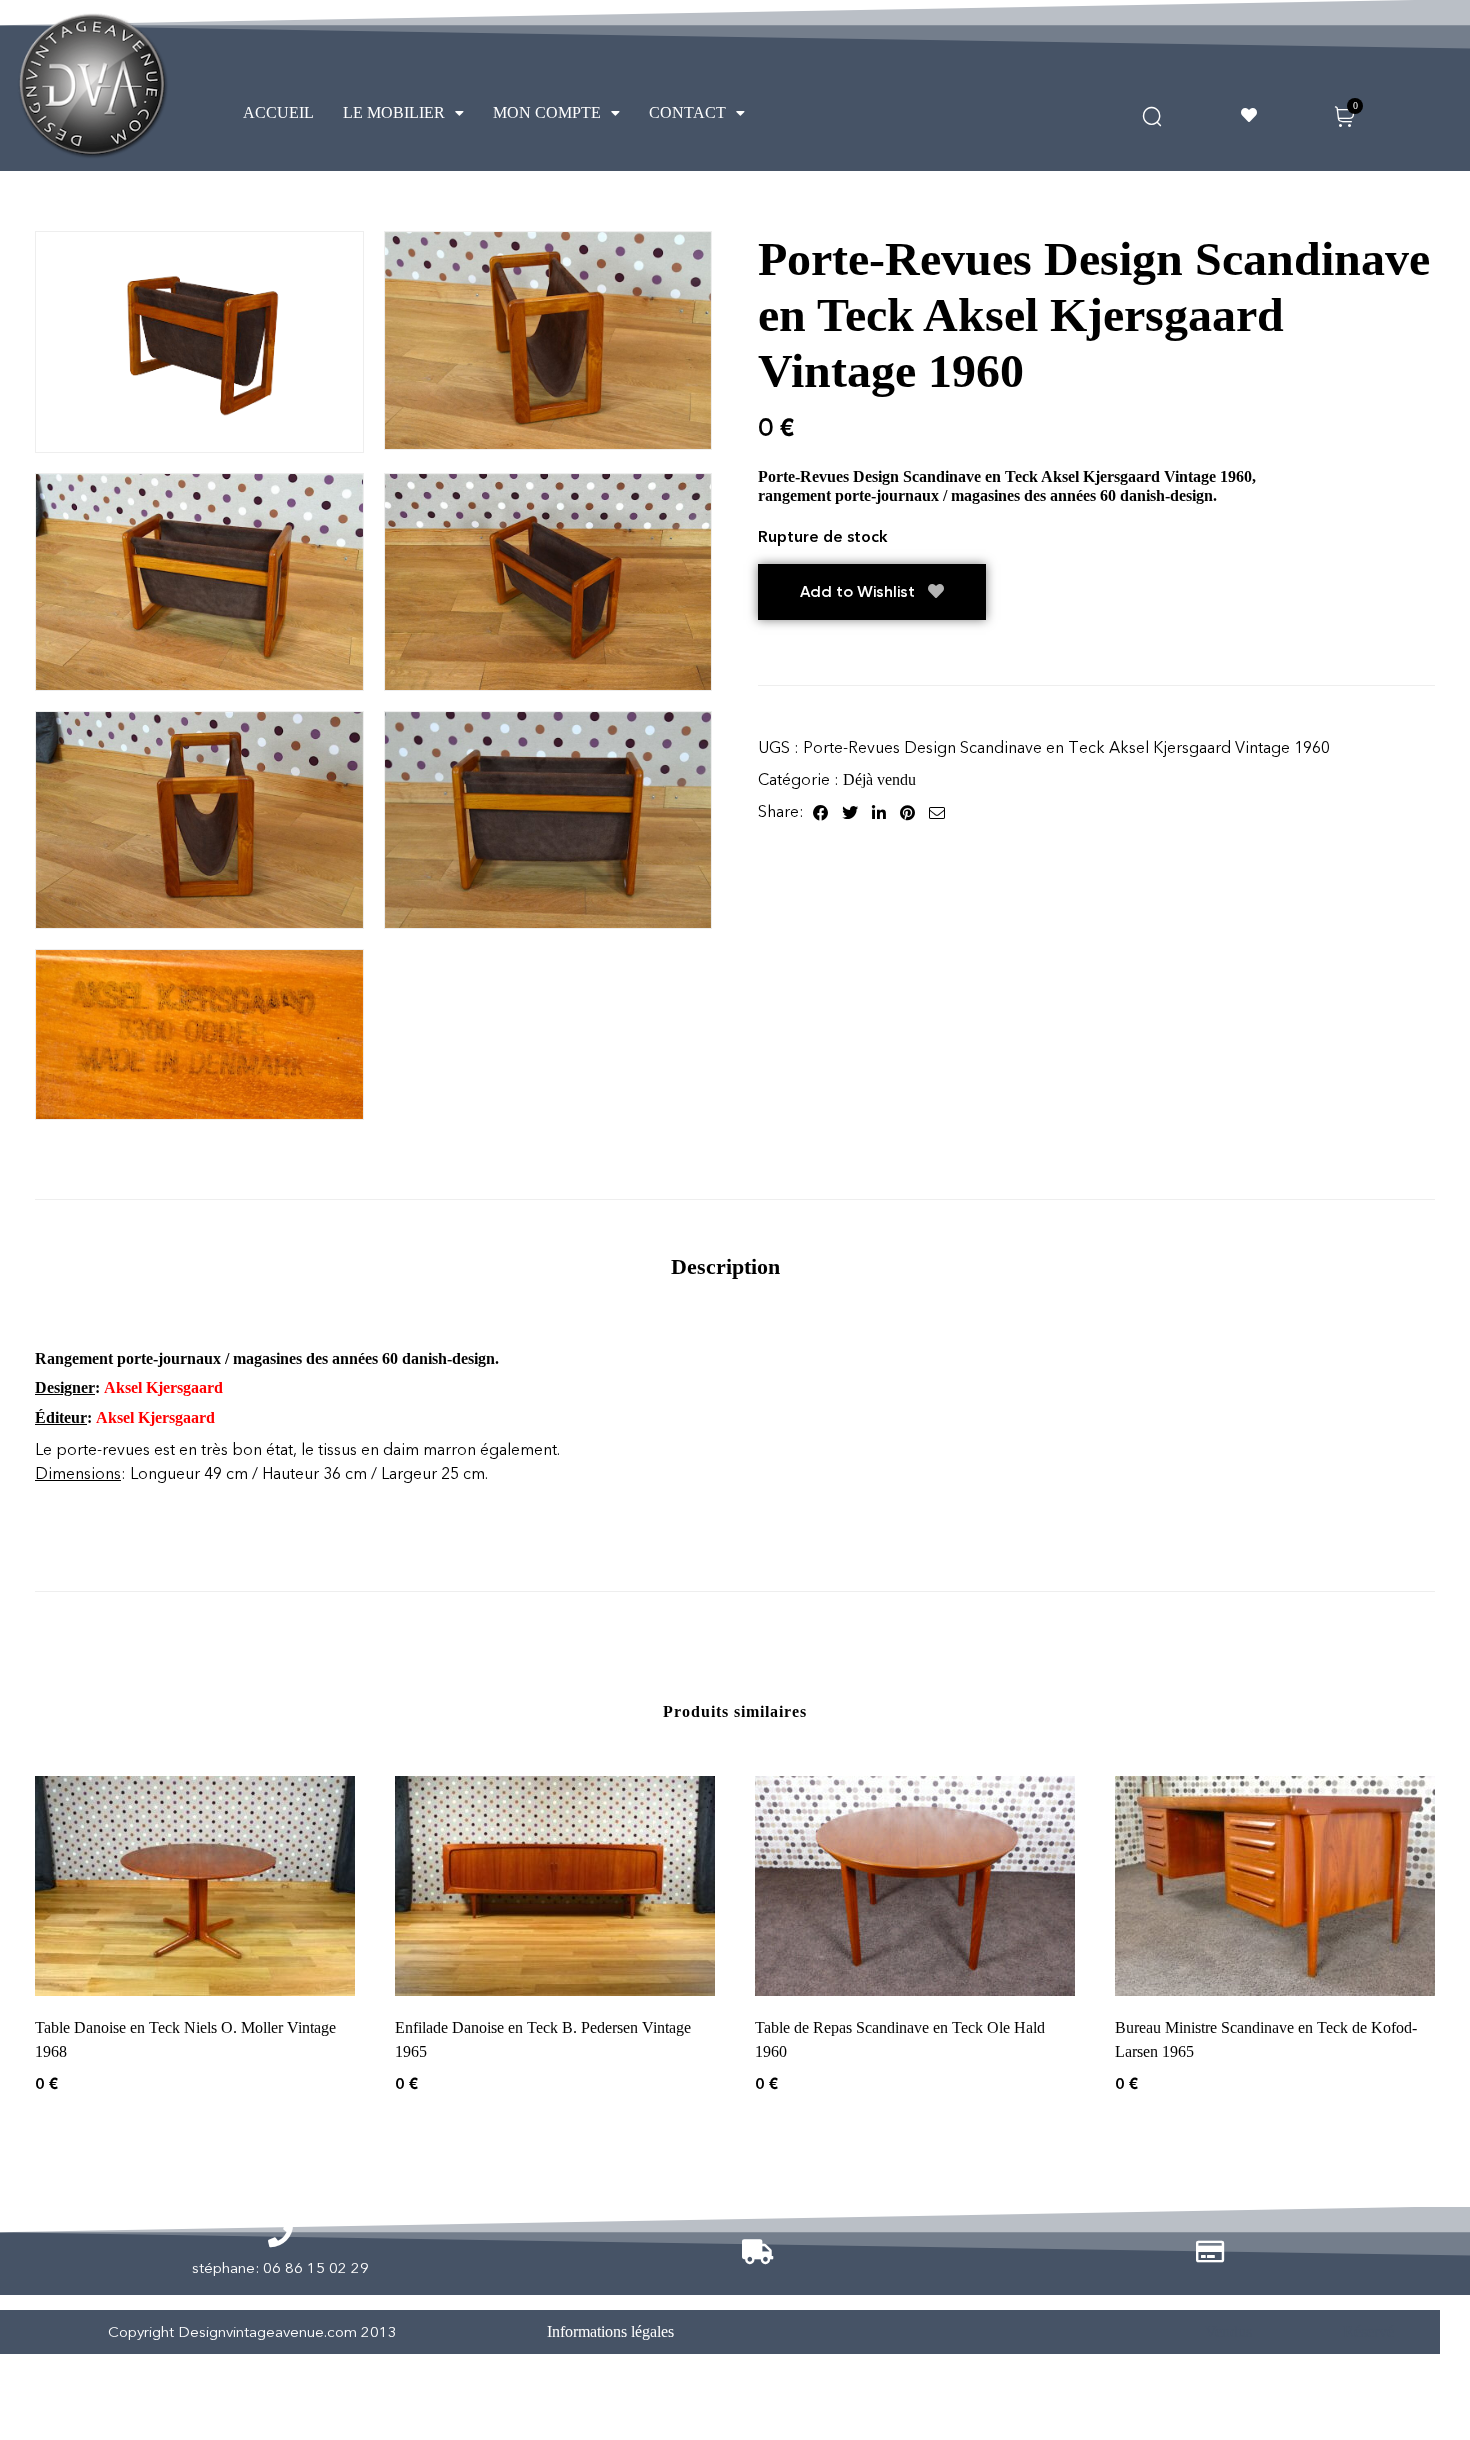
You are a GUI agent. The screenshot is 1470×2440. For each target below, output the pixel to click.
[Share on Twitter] (850, 812)
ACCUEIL (278, 112)
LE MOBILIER (394, 112)
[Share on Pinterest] (907, 812)
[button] (403, 113)
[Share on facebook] (820, 812)
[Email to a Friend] (937, 812)
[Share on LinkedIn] (879, 812)
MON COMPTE (547, 112)
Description (725, 1266)
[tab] (725, 1266)
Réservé (1368, 2331)
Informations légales (610, 2331)
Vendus (1228, 2331)
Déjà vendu (879, 779)
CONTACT (687, 112)
